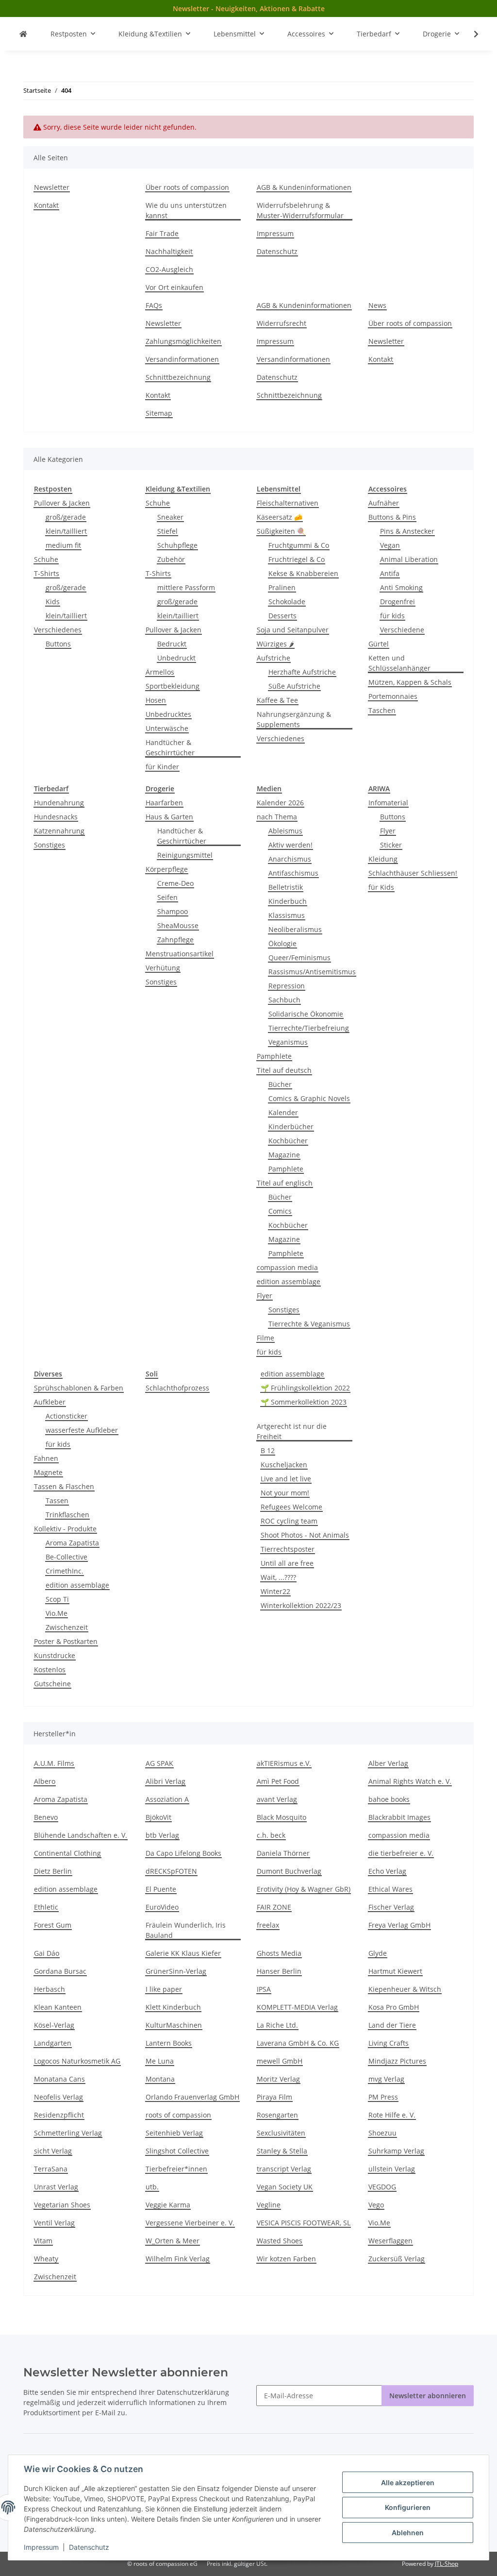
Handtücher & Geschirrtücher (170, 747)
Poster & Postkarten (66, 1641)
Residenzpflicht (59, 2115)
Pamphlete (274, 1056)
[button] (470, 34)
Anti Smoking (401, 587)
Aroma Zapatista (72, 1543)
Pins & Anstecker (407, 531)
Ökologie (282, 943)
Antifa (390, 573)
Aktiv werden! (290, 845)
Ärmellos (160, 672)
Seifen (167, 897)
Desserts (282, 616)
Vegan (390, 545)
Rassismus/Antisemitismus (312, 972)
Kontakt (46, 205)
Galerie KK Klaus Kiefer (183, 1953)
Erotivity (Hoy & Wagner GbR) (304, 1889)
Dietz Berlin (53, 1871)
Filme (265, 1338)
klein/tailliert (66, 531)
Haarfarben (164, 803)
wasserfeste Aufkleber (82, 1430)
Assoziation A (167, 1799)
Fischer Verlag (391, 1907)
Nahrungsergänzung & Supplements (294, 719)
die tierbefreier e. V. (401, 1853)
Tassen (57, 1500)
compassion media (287, 1267)
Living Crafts (389, 2043)
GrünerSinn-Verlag (176, 1971)
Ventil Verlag (54, 2223)
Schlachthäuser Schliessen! (413, 873)
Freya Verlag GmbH (399, 1925)
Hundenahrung (59, 803)
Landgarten (53, 2043)
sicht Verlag (53, 2151)
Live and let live (286, 1479)
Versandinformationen (182, 359)
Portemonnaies (393, 696)
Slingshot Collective (177, 2151)
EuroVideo (162, 1907)
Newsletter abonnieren (428, 2396)
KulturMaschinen (174, 2025)
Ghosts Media (279, 1953)
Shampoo (173, 911)
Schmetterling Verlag (68, 2133)
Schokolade (287, 602)
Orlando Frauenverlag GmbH (192, 2097)
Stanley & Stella (282, 2151)
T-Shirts (47, 573)
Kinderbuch (288, 901)
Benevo (46, 1817)
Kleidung (383, 859)
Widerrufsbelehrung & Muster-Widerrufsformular (300, 210)
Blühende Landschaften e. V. (81, 1835)
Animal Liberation (409, 559)
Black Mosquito (282, 1817)
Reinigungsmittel (185, 855)
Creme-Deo (175, 883)
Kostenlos (50, 1669)
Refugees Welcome (291, 1507)
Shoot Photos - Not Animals (305, 1535)
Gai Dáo (47, 1953)
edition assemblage (289, 1281)
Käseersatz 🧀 (280, 517)
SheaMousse (178, 925)
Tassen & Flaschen (64, 1486)
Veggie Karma (168, 2205)
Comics (280, 1211)
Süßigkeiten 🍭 (281, 531)
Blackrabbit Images (399, 1817)
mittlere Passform (186, 587)
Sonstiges (50, 845)
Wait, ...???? (278, 1577)
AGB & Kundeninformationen (304, 187)
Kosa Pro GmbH (394, 2007)
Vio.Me (57, 1613)
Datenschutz (89, 2547)
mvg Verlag (386, 2079)
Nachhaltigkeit (169, 251)
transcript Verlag (284, 2169)
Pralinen (282, 587)
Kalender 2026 (280, 803)
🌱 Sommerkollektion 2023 (304, 1402)
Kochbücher (288, 1141)
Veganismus (288, 1042)
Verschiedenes (58, 630)
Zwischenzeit (67, 1627)
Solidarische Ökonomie (306, 1014)
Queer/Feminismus (299, 958)
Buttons (58, 644)
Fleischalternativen (288, 503)
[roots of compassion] (23, 34)
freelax (268, 1925)
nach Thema (277, 817)
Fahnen (46, 1458)
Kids (53, 602)
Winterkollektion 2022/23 (301, 1605)
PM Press (383, 2097)
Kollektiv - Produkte (65, 1529)
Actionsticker (66, 1416)
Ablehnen (408, 2533)
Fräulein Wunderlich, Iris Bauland (186, 1930)
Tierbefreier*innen (176, 2169)
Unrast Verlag (56, 2187)
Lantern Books (169, 2043)
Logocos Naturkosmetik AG (77, 2061)
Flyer (265, 1296)
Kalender (283, 1112)
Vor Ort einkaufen (174, 287)
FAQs (154, 305)
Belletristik (286, 887)
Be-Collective (66, 1557)
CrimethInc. (65, 1571)
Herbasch (50, 1989)
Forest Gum (53, 1925)
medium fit (63, 545)
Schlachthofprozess (177, 1388)
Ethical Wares (390, 1889)
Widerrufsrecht (282, 323)
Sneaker (170, 517)
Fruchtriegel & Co (297, 559)
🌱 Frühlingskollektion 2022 (305, 1388)
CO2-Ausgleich (169, 269)
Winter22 (275, 1591)
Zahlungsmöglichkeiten (183, 341)
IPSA (264, 1989)
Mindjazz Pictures (397, 2061)
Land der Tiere (392, 2025)
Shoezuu (382, 2133)
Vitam (43, 2241)
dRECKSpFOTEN (171, 1871)
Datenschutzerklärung (193, 2392)
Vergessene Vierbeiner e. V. (190, 2223)
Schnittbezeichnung (178, 377)
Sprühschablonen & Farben (79, 1388)
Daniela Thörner (283, 1853)
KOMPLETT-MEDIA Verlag (297, 2007)
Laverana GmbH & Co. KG (298, 2043)
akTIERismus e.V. (284, 1763)
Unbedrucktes (168, 714)
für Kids (381, 887)
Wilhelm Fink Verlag (178, 2259)
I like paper (164, 1989)
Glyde (378, 1953)
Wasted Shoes (280, 2241)
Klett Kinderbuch (173, 2007)
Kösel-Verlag (54, 2025)
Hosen (156, 700)
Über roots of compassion (187, 187)
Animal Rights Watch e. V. (410, 1781)
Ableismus (285, 831)
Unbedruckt (176, 658)
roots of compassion (178, 2115)
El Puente (161, 1889)
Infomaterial (388, 803)
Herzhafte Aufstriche (302, 672)
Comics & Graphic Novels (309, 1098)
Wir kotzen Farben (286, 2259)
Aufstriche (273, 658)
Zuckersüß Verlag (397, 2259)
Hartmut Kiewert (395, 1971)
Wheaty (46, 2259)
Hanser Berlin (279, 1971)
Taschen (382, 710)
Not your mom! (285, 1493)
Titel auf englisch (285, 1183)
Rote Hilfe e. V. (392, 2115)
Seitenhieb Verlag (174, 2133)
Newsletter (52, 187)
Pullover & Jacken (62, 503)
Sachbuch (284, 1000)
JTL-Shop (447, 2564)
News (377, 305)
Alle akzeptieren (408, 2483)
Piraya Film (274, 2097)
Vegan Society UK (285, 2187)
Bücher (280, 1084)
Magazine (284, 1155)
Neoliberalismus (295, 929)
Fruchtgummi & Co (299, 545)
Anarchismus (290, 859)
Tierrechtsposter (288, 1549)
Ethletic (46, 1907)
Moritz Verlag (278, 2079)
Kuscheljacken (284, 1465)
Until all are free (287, 1563)
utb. (152, 2187)
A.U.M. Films (54, 1763)
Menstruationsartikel (180, 954)
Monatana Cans (59, 2079)
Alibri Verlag (166, 1781)
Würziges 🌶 (275, 644)
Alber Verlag (388, 1763)
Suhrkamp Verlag (396, 2151)
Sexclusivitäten (281, 2133)
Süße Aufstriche (294, 686)
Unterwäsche (167, 728)
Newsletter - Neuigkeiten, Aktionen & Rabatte (249, 8)
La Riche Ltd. (277, 2025)
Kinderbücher (291, 1127)
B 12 (268, 1450)
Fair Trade (162, 233)
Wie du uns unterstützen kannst (186, 210)
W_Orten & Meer (173, 2241)
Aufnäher (384, 503)
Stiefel (167, 531)
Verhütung (163, 968)
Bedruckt (172, 644)
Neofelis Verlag (58, 2097)
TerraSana (51, 2169)
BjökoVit (158, 1817)
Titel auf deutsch (284, 1070)
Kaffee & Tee (277, 700)
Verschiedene (402, 630)
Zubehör (171, 559)
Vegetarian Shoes (62, 2205)
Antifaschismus (293, 873)
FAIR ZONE (274, 1907)
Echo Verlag (387, 1871)
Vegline (269, 2205)
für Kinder (162, 767)
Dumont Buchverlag (289, 1871)
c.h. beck (271, 1835)
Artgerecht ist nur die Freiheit (292, 1431)
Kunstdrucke (55, 1655)
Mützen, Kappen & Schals (410, 682)
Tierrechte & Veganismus (309, 1324)
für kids (392, 616)
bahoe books (389, 1799)
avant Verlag (277, 1799)
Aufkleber (50, 1402)
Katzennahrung (59, 831)
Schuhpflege (177, 545)
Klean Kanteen (58, 2007)
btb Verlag (162, 1835)
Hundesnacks (56, 817)
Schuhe (46, 559)
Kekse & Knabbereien (303, 573)
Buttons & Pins (392, 517)
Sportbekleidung (173, 686)
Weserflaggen (390, 2241)
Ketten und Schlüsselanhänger (399, 663)
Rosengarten (277, 2115)
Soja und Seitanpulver (293, 630)
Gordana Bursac (60, 1971)
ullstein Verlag (392, 2169)
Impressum (41, 2547)
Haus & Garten (169, 817)
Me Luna (160, 2061)
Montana (160, 2079)
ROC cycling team (289, 1521)
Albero (45, 1781)
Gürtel (379, 644)
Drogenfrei (398, 602)
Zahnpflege (175, 940)
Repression (287, 986)
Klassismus (287, 915)
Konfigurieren (408, 2507)
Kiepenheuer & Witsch (405, 1989)
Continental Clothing (67, 1853)
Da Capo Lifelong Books (183, 1853)
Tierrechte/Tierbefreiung (309, 1028)
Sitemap (159, 413)
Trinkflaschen (67, 1515)
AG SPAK (159, 1763)
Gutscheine (52, 1684)
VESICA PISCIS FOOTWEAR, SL (304, 2223)
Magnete (48, 1472)
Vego (376, 2205)
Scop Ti (57, 1599)
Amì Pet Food (278, 1781)
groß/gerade (66, 517)
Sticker (391, 845)
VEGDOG (382, 2187)
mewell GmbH (280, 2061)
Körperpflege (167, 869)
